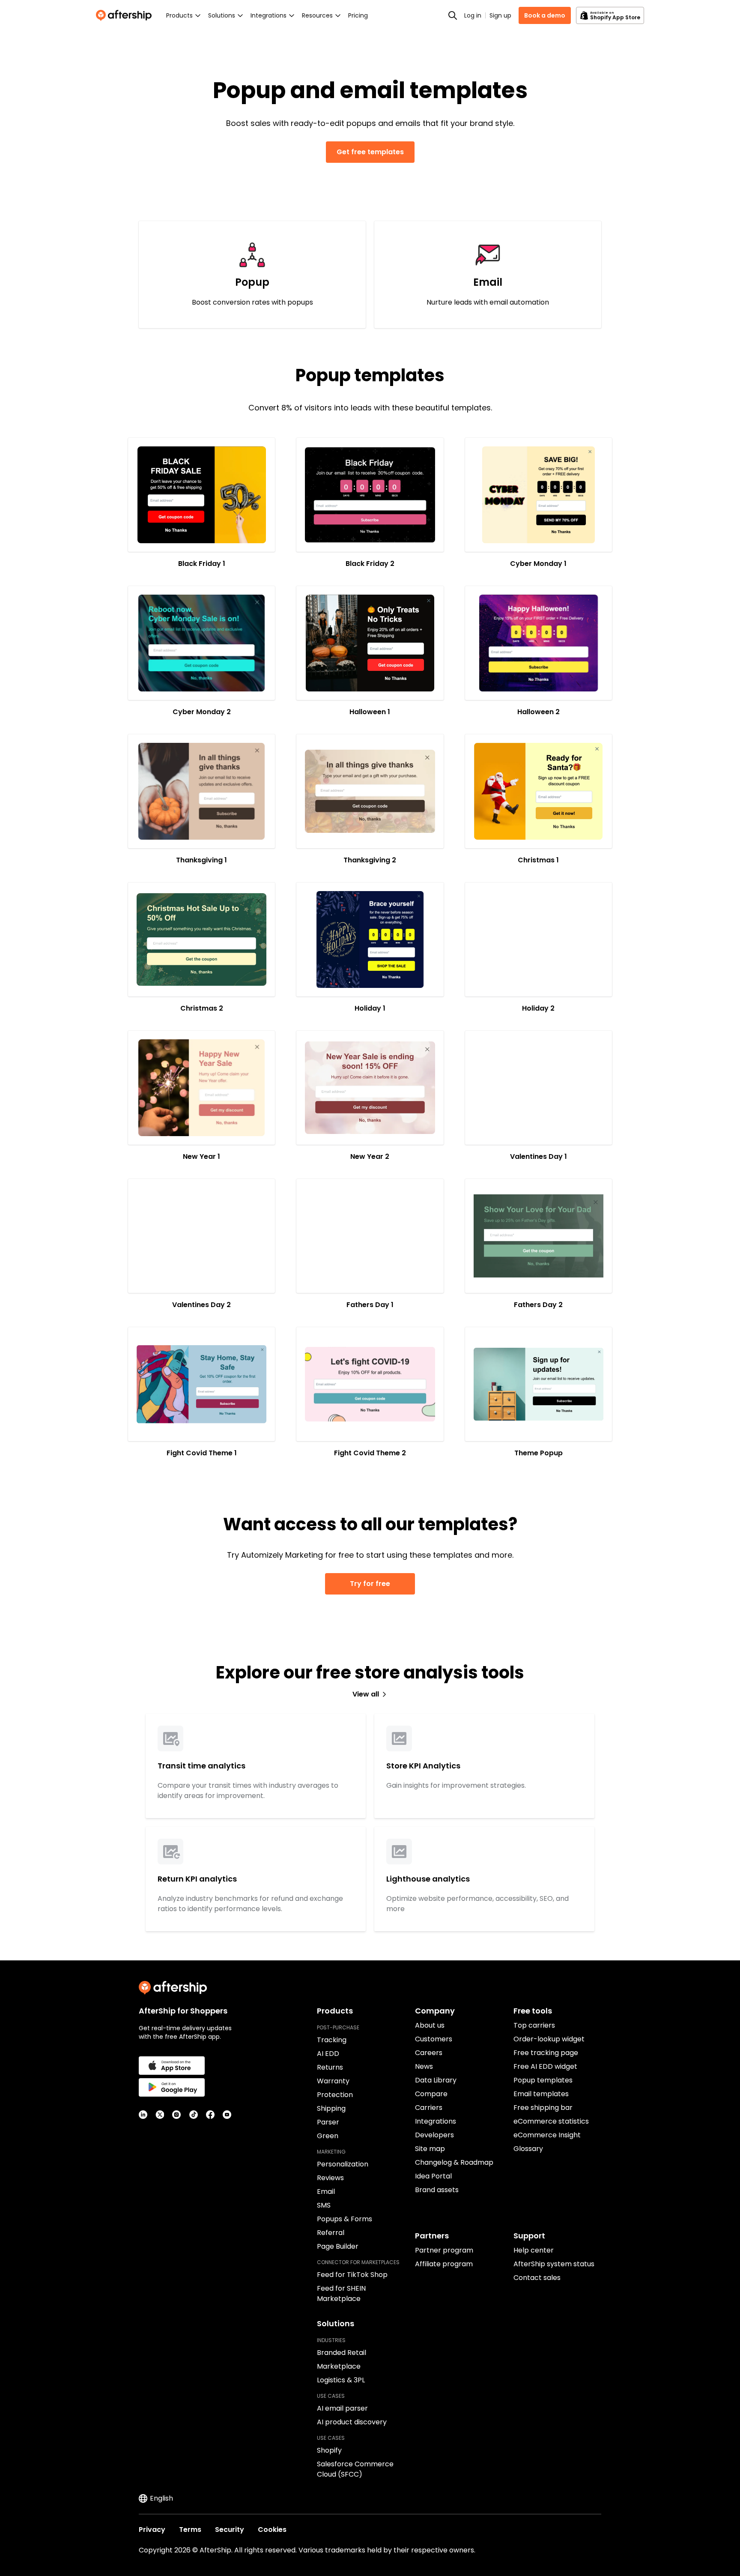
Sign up (500, 15)
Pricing (358, 15)
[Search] (453, 15)
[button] (201, 495)
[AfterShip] (126, 15)
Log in (473, 15)
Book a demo (545, 15)
